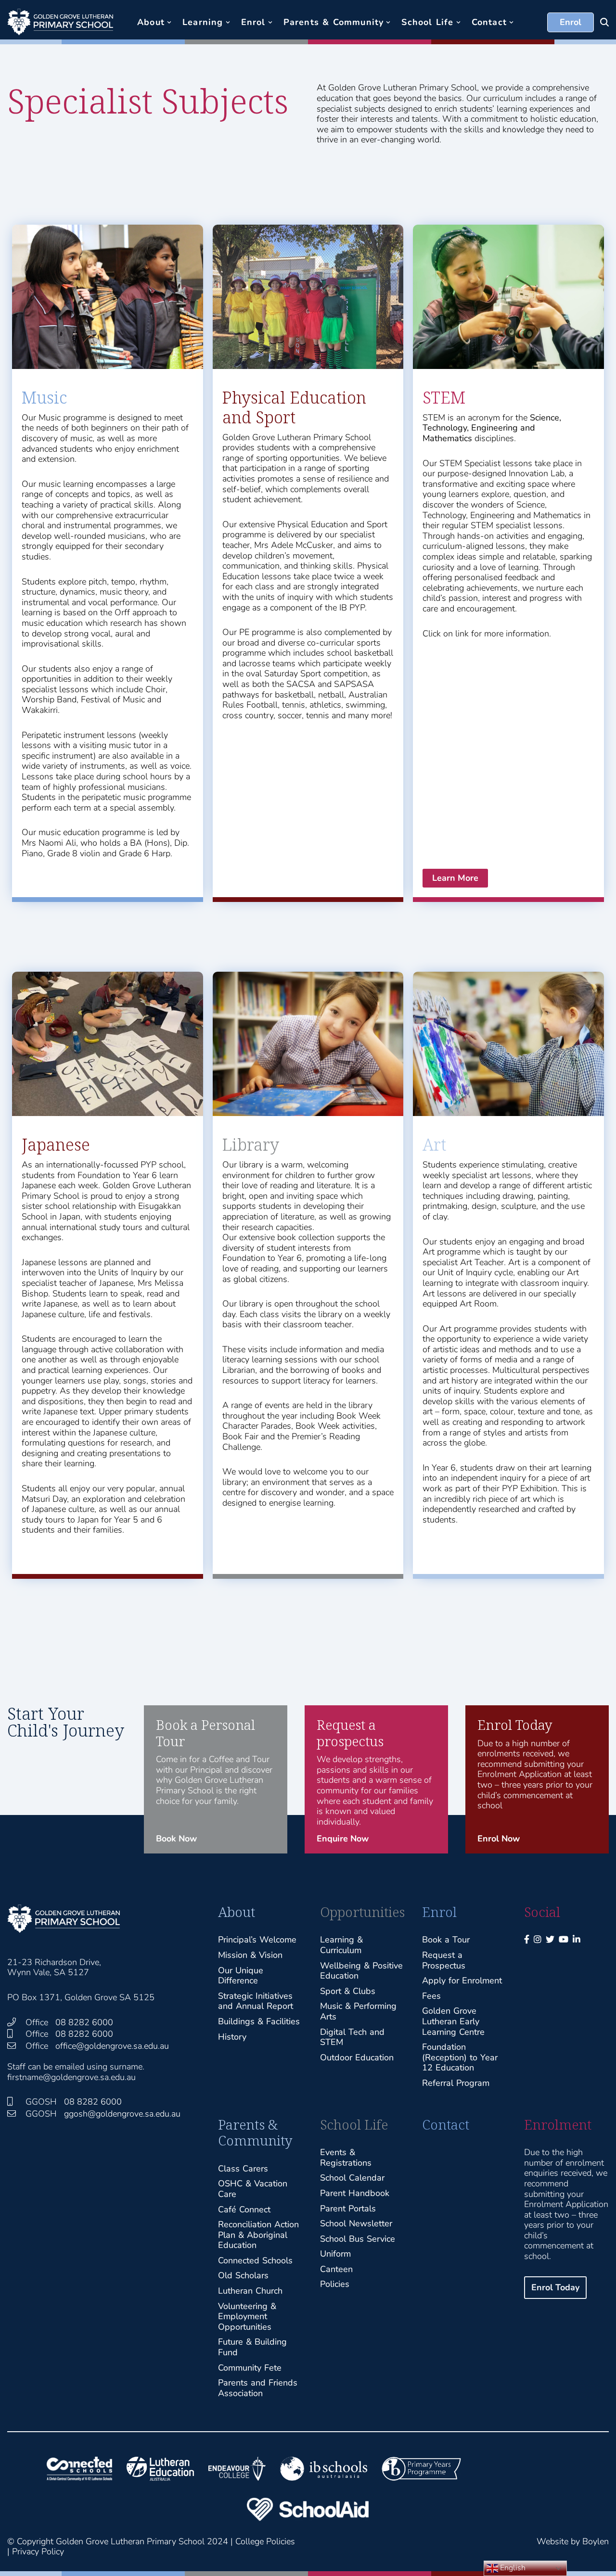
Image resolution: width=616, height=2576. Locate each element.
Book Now (176, 1839)
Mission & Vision (250, 1955)
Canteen (336, 2269)
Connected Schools (255, 2260)
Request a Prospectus (444, 1960)
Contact (446, 2125)
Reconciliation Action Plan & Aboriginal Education (258, 2235)
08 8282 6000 (84, 2022)
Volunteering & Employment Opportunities (247, 2316)
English (512, 2568)
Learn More (455, 878)
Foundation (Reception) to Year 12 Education (460, 2057)
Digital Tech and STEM (352, 2037)
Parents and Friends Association (258, 2388)
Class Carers (243, 2169)
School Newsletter (356, 2223)
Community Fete (250, 2368)
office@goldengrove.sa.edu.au (112, 2046)
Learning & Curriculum (341, 1945)
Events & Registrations (346, 2157)
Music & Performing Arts (358, 2011)
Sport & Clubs (348, 1991)
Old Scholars (243, 2275)
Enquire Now (343, 1839)
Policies (335, 2284)
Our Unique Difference (241, 1976)
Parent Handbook (355, 2193)
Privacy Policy (38, 2551)
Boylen (596, 2541)
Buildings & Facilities (259, 2021)
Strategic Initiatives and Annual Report (256, 2001)
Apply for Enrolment (462, 1980)
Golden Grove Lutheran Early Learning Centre (453, 2021)
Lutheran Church (250, 2291)
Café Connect (244, 2209)
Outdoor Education (357, 2057)
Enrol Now (499, 1839)
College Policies (265, 2541)
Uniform (335, 2254)
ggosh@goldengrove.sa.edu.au (122, 2114)
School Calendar (352, 2178)
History (232, 2037)
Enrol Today (555, 2287)
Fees (431, 1996)
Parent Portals (348, 2208)
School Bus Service (358, 2239)
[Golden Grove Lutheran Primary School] (60, 22)
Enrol (571, 22)
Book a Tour (446, 1940)
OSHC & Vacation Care (253, 2189)
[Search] (604, 22)
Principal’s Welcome (257, 1940)
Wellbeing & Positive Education (361, 1971)
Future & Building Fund (252, 2347)
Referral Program (456, 2083)
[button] (169, 22)
